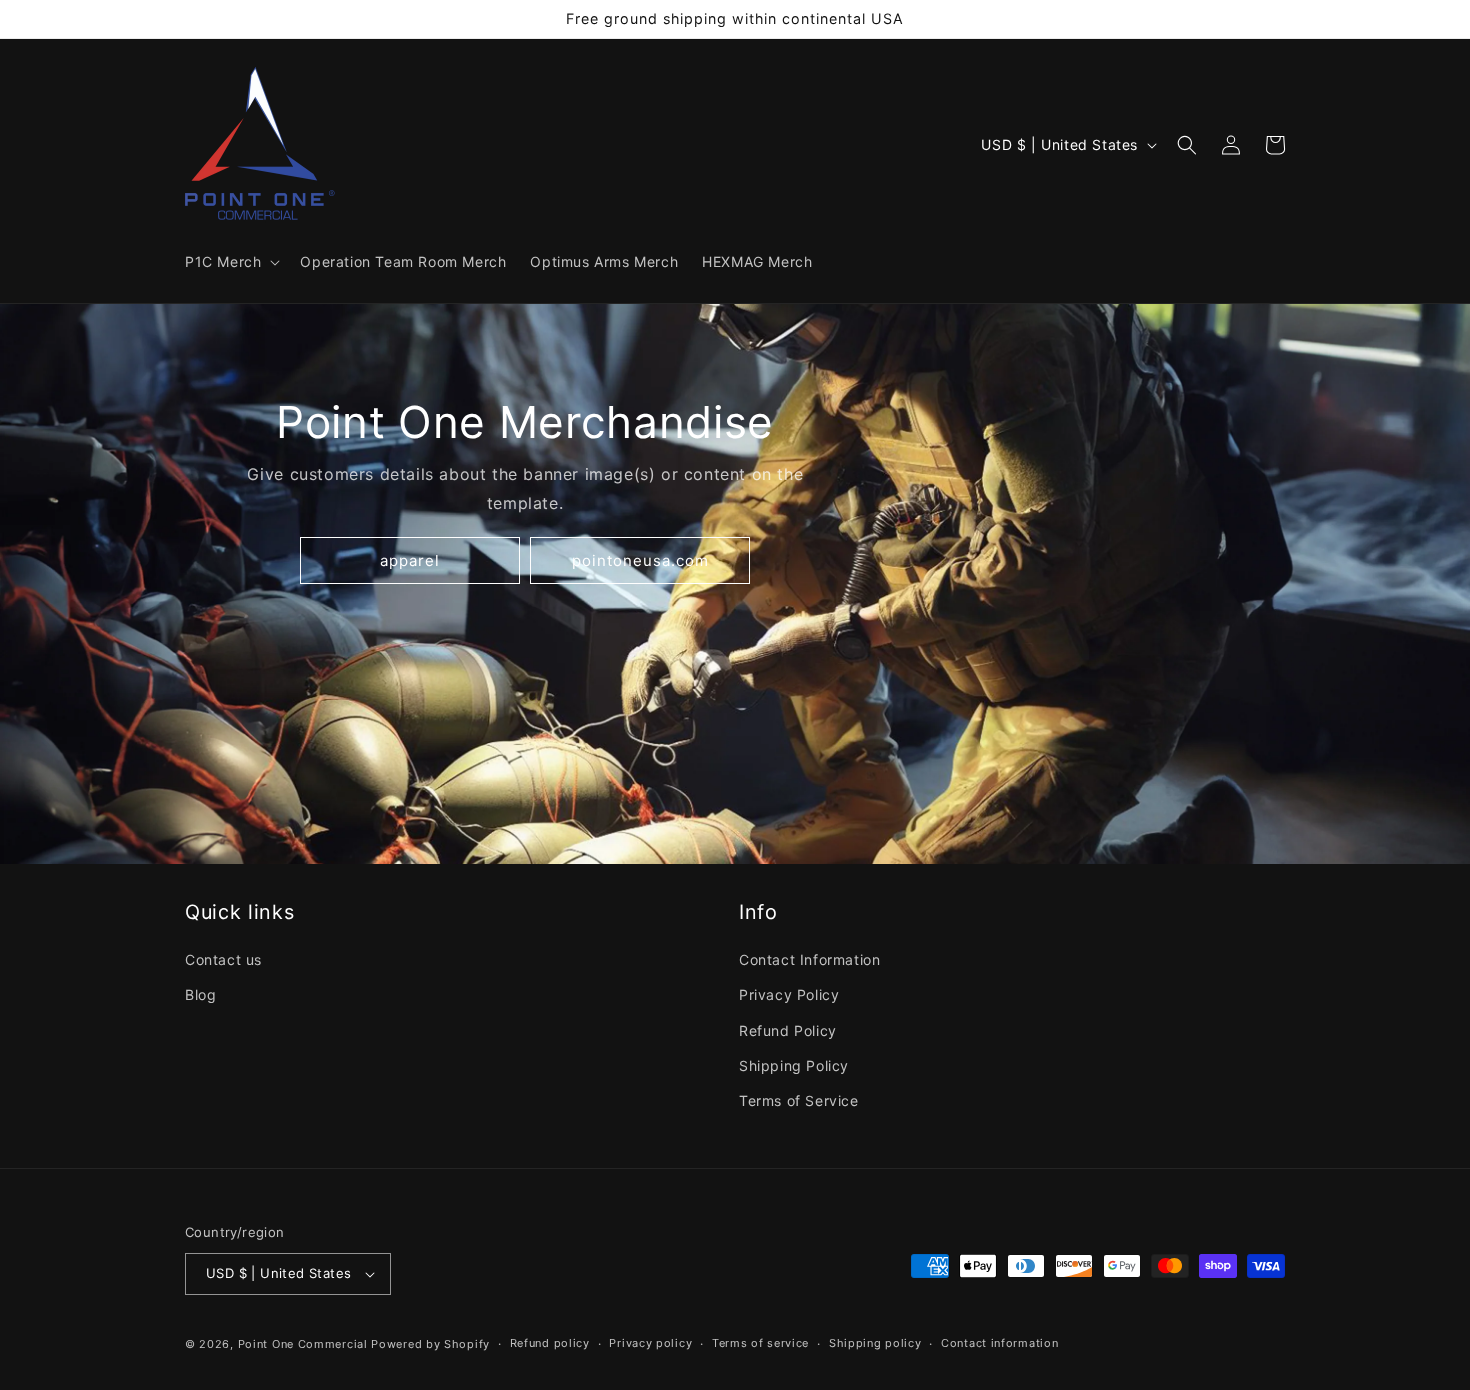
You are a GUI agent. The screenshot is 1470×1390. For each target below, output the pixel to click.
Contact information (999, 1343)
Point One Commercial (303, 1344)
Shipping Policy (794, 1065)
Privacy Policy (789, 994)
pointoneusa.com (640, 560)
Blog (200, 994)
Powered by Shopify (430, 1344)
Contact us (223, 959)
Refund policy (550, 1343)
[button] (230, 262)
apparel (410, 560)
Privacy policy (650, 1343)
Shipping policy (875, 1343)
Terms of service (760, 1343)
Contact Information (809, 959)
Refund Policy (788, 1030)
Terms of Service (799, 1100)
